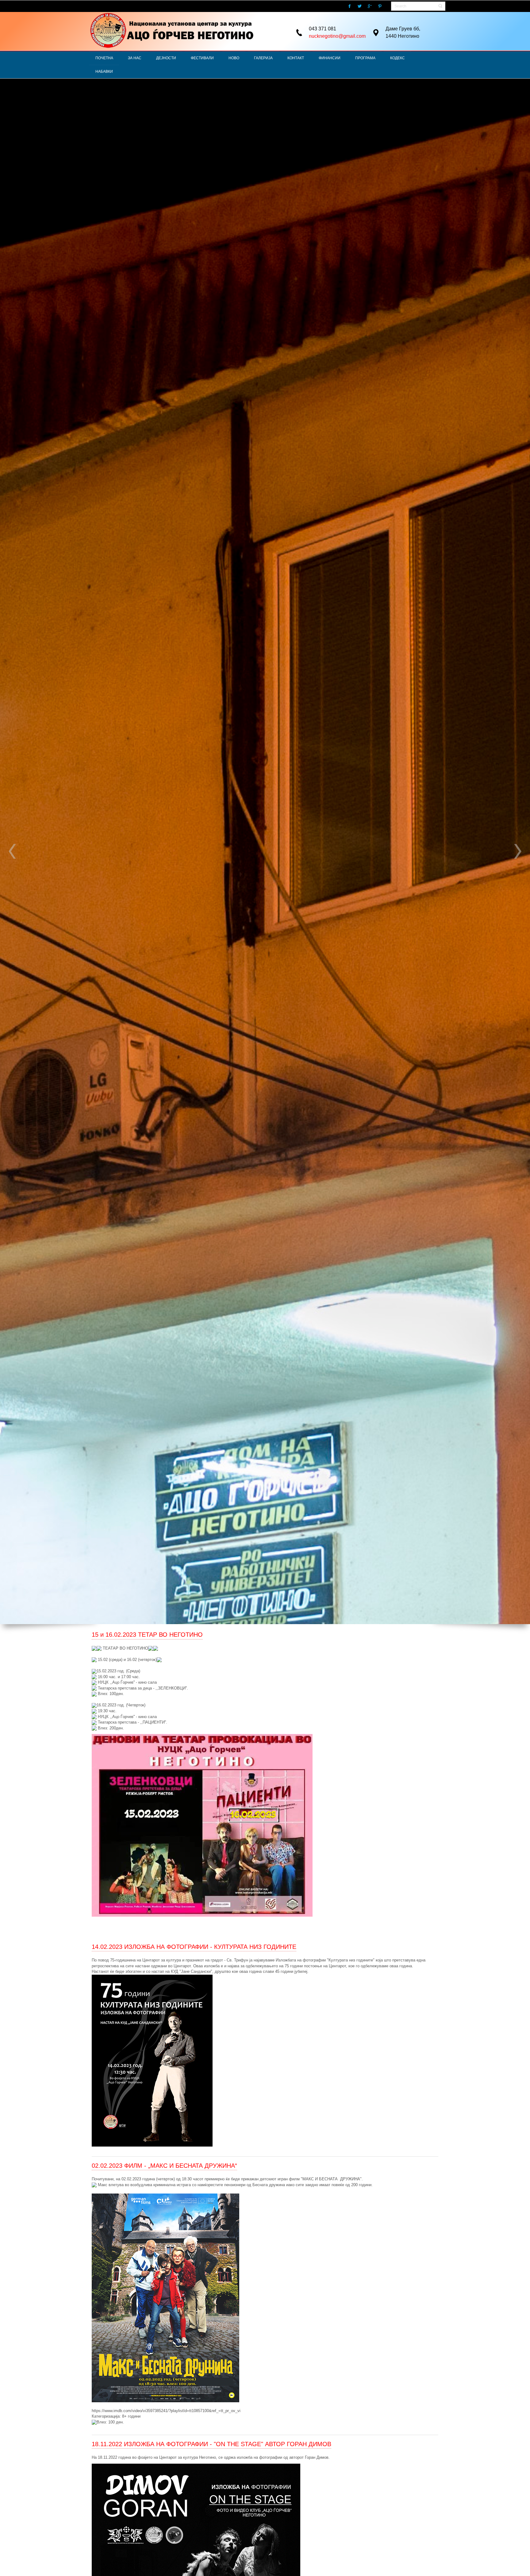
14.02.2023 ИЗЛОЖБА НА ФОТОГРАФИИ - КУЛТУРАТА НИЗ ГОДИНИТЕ (194, 1947)
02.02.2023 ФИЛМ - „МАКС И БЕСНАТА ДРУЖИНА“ (164, 2166)
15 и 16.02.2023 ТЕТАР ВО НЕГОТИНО (147, 1635)
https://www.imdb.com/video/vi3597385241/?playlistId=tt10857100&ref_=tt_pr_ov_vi (166, 2411)
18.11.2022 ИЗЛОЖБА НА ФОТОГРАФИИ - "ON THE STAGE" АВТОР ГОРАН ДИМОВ (211, 2444)
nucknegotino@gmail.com (337, 36)
